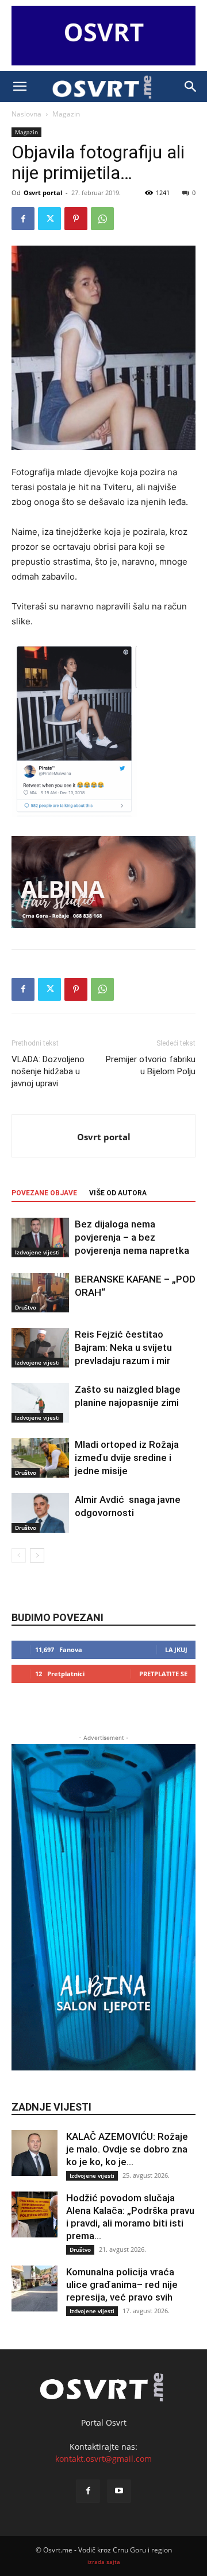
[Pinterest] (76, 219)
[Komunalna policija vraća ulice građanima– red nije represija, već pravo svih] (34, 2289)
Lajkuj (176, 1650)
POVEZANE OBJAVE (44, 1193)
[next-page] (37, 1555)
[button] (20, 87)
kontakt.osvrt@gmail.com (103, 2459)
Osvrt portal (43, 193)
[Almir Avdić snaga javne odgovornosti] (40, 1513)
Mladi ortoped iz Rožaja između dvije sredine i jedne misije (127, 1458)
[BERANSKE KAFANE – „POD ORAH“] (40, 1293)
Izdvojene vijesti (37, 1252)
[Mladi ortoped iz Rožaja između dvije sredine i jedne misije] (40, 1458)
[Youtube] (119, 2491)
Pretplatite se (163, 1674)
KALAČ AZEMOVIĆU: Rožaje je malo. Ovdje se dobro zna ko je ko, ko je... (127, 2149)
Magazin (66, 114)
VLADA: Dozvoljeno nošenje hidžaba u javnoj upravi (48, 1071)
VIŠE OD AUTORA (118, 1193)
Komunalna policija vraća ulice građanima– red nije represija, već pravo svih (122, 2284)
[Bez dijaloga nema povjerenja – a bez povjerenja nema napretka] (40, 1238)
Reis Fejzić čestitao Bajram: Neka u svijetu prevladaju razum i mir (123, 1347)
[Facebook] (23, 219)
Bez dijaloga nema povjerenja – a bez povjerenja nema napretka (132, 1237)
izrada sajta (104, 2562)
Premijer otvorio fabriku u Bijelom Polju (151, 1065)
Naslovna (26, 114)
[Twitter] (49, 219)
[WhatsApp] (102, 219)
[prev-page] (19, 1555)
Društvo (26, 1307)
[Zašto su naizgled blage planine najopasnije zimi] (40, 1403)
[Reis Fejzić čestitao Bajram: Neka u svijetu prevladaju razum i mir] (40, 1348)
